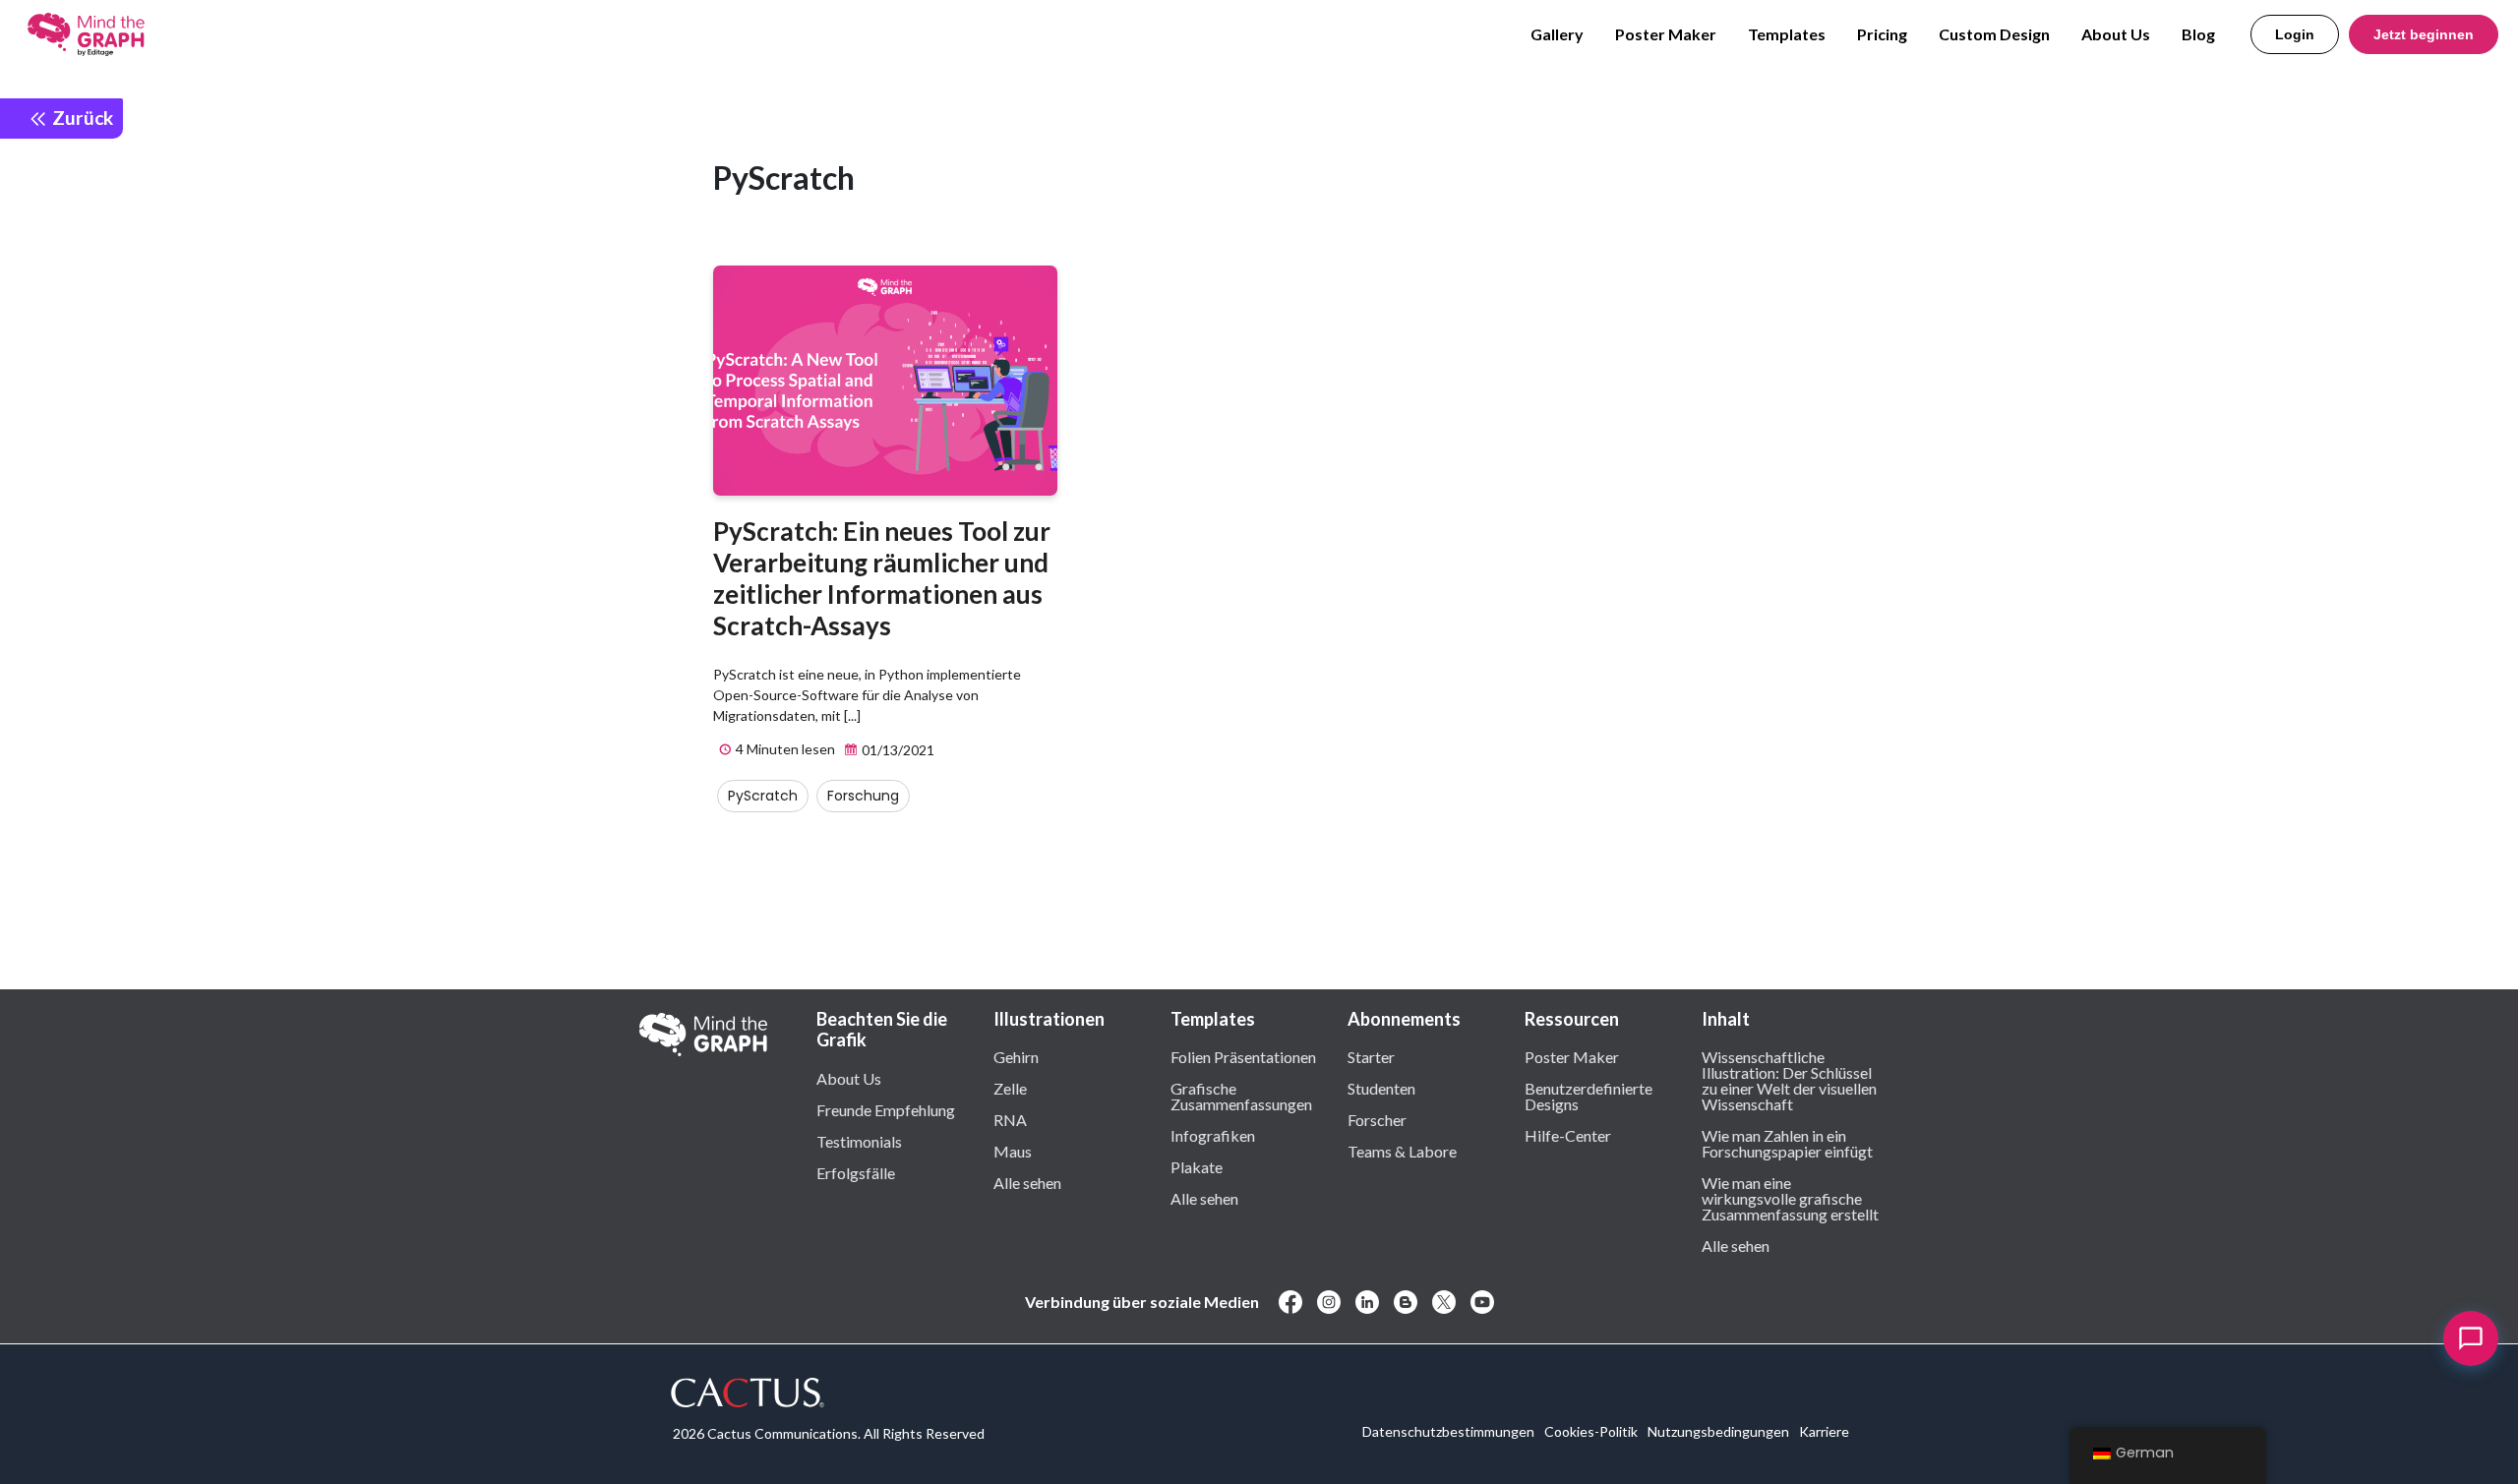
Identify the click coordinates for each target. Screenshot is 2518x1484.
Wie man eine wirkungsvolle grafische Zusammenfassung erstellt (1790, 1198)
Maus (1013, 1151)
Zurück (81, 118)
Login (2295, 34)
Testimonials (859, 1141)
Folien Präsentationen (1243, 1056)
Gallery (1557, 34)
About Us (2116, 34)
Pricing (1882, 34)
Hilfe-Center (1568, 1135)
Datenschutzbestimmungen (1448, 1431)
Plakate (1197, 1166)
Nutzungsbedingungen (1718, 1431)
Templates (1787, 34)
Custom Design (1994, 34)
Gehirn (1016, 1056)
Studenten (1381, 1088)
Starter (1371, 1056)
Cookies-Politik (1591, 1431)
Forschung (863, 796)
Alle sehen (1027, 1182)
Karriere (1824, 1431)
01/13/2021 (897, 750)
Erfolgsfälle (856, 1172)
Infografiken (1213, 1135)
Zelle (1010, 1088)
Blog (2198, 34)
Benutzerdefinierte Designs (1589, 1096)
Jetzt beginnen (2424, 34)
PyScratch (763, 796)
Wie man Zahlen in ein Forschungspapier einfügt (1787, 1143)
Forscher (1377, 1119)
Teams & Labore (1402, 1151)
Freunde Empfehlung (886, 1109)
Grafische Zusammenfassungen (1241, 1096)
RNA (1010, 1119)
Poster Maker (1666, 34)
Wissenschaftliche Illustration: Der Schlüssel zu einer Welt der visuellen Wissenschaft (1789, 1080)
